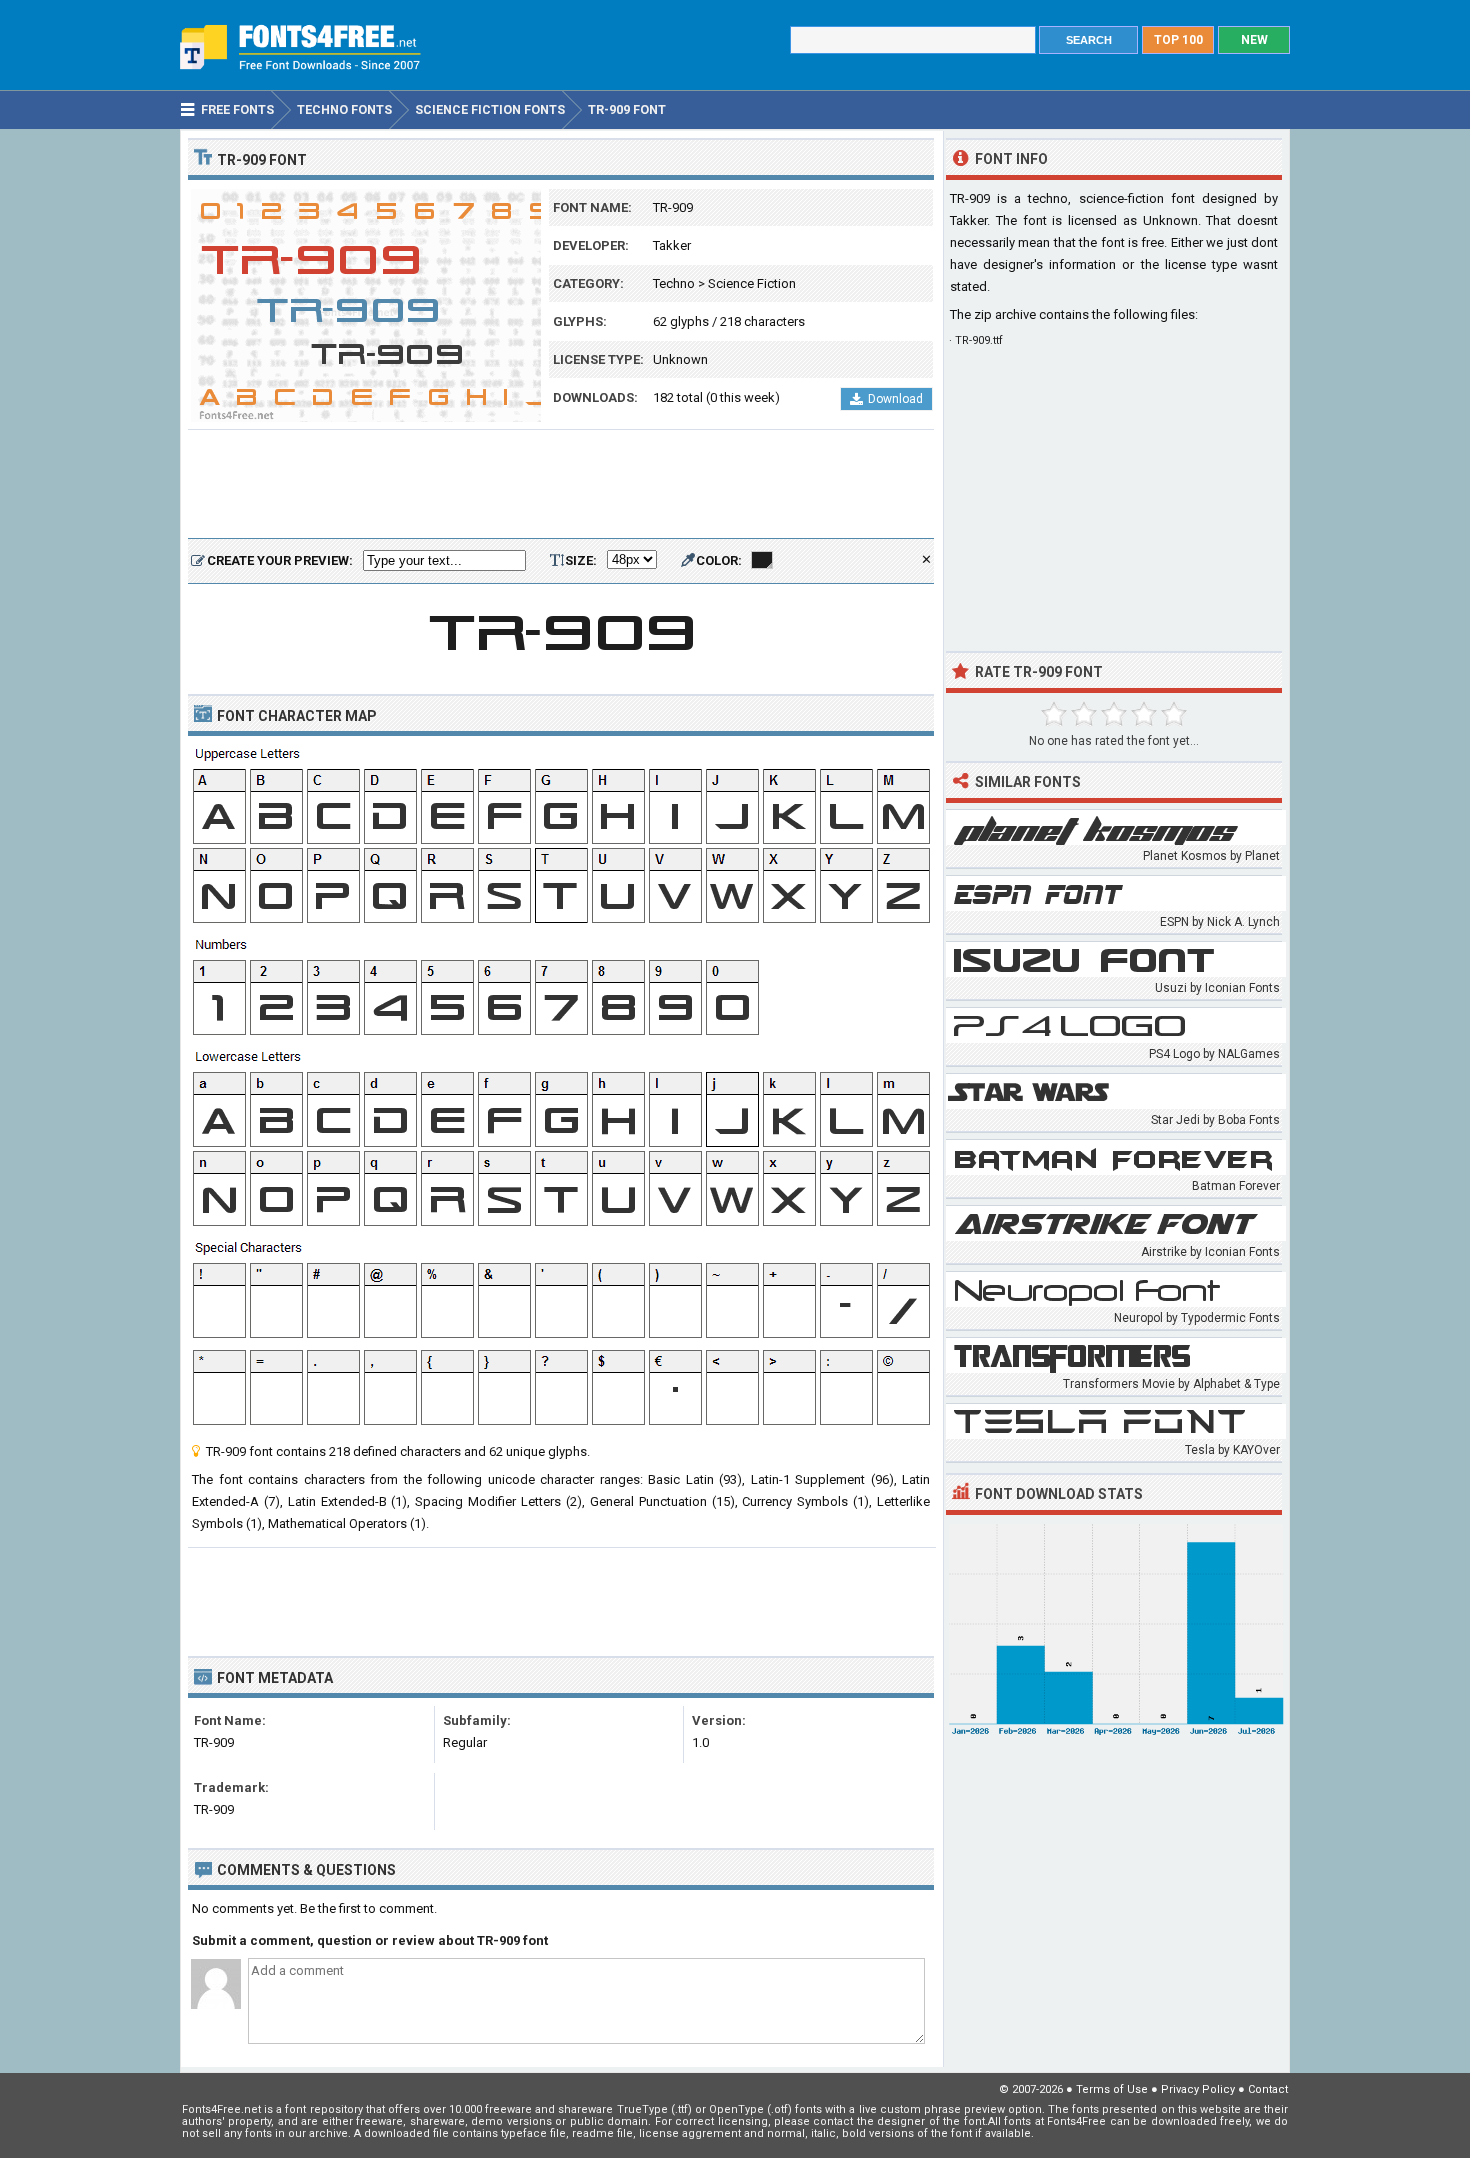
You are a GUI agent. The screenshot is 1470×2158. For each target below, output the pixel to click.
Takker (672, 245)
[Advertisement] (561, 485)
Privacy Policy (1198, 2089)
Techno (674, 283)
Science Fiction (752, 283)
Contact (1268, 2089)
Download (895, 399)
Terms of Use (1112, 2089)
